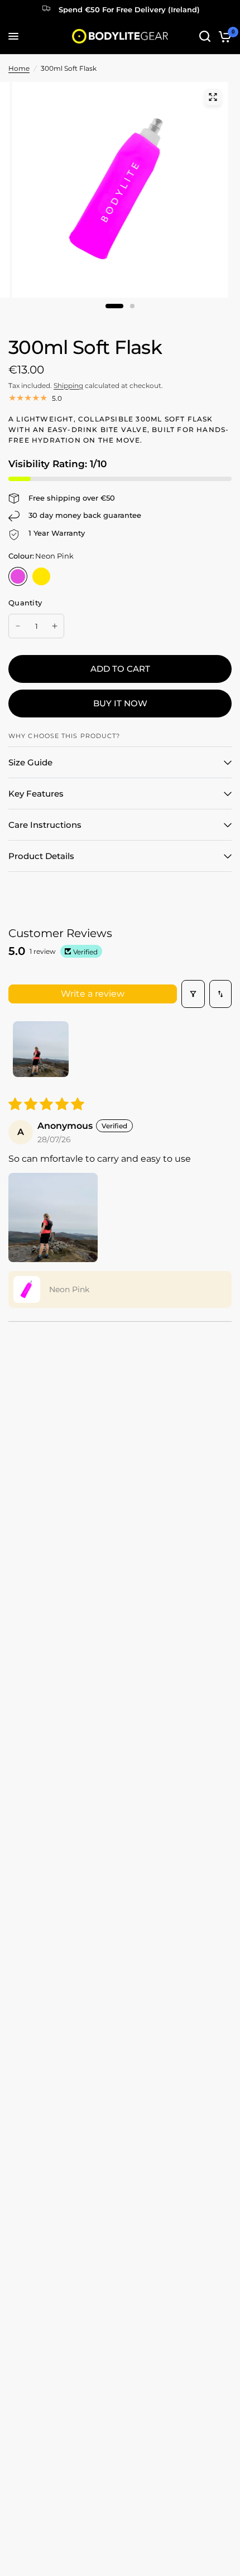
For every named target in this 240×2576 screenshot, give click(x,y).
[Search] (205, 36)
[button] (53, 1217)
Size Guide (30, 762)
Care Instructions (45, 825)
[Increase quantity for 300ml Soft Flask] (55, 626)
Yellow (41, 576)
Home (19, 68)
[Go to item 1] (41, 1049)
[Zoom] (213, 97)
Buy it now (120, 703)
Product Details (41, 856)
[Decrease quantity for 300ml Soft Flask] (18, 626)
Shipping (68, 385)
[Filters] (193, 994)
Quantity (25, 603)
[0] (223, 36)
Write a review (93, 994)
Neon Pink (18, 576)
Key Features (36, 794)
